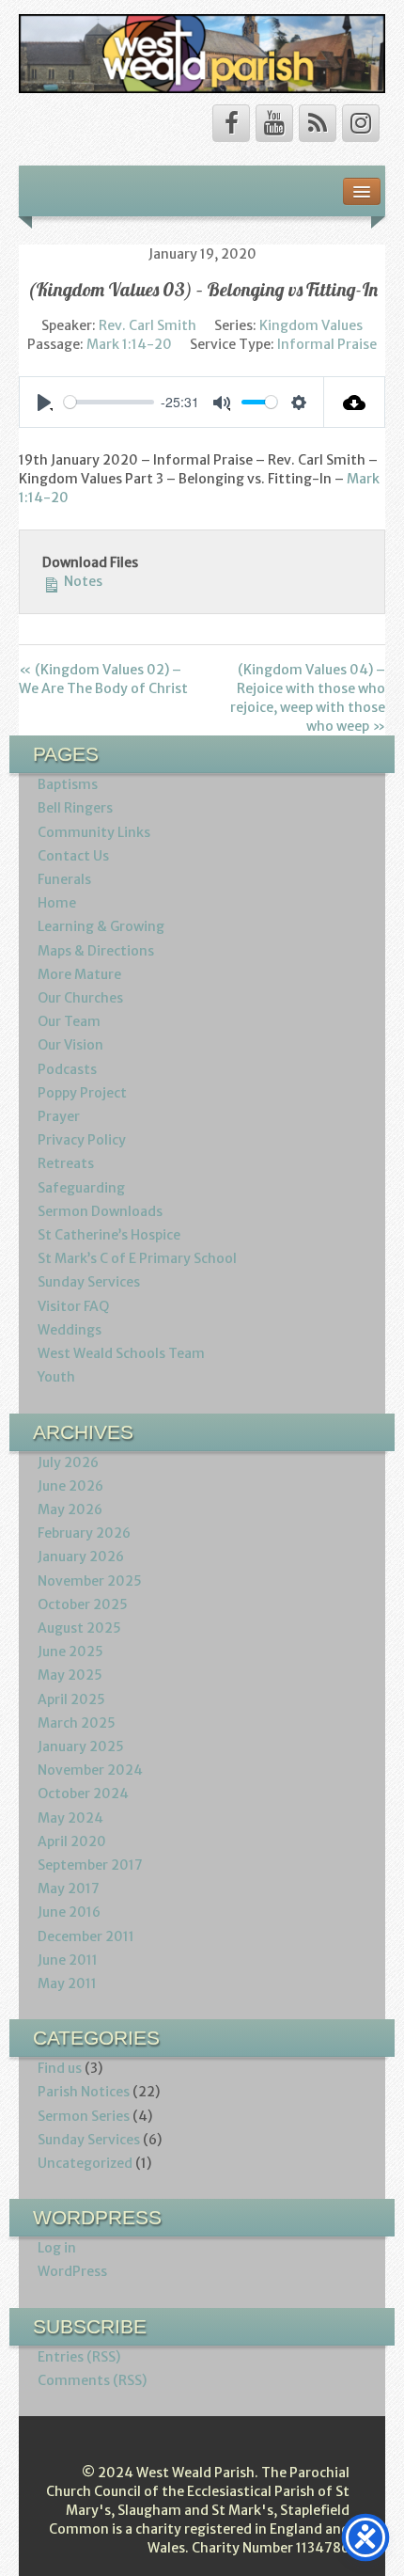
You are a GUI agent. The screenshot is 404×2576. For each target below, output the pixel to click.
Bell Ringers (75, 808)
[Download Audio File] (355, 402)
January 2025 (81, 1746)
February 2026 (84, 1533)
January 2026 (81, 1557)
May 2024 (70, 1818)
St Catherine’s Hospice (109, 1235)
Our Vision (70, 1045)
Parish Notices (84, 2092)
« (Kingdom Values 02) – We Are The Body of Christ (103, 679)
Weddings (70, 1330)
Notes (82, 581)
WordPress (72, 2271)
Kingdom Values (311, 325)
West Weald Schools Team (121, 1353)
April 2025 (71, 1699)
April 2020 (72, 1841)
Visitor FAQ (73, 1306)
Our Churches (80, 998)
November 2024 (90, 1770)
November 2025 (90, 1581)
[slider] (109, 402)
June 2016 (69, 1912)
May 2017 (69, 1889)
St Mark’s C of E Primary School (137, 1258)
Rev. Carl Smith (148, 325)
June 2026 (70, 1486)
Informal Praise (327, 344)
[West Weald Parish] (202, 53)
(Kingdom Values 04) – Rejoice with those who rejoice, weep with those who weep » (308, 698)
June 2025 (70, 1651)
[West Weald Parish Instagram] (361, 123)
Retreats (66, 1163)
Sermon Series (84, 2116)
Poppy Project (82, 1093)
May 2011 (67, 1983)
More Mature (79, 974)
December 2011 (86, 1936)
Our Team (69, 1021)
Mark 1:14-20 (129, 344)
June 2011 (68, 1960)
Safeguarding (81, 1188)
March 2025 (77, 1723)
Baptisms (68, 784)
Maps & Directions (96, 951)
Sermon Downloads (100, 1211)
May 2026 (70, 1509)
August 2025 (79, 1628)
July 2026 (68, 1462)
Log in (57, 2248)
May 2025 (70, 1675)
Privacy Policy (82, 1140)
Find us (60, 2068)
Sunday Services (89, 1282)
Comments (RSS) (92, 2380)
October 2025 (83, 1604)
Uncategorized (85, 2163)
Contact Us (73, 856)
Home (57, 903)
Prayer (59, 1116)
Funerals (64, 879)
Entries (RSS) (79, 2357)
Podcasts (67, 1069)
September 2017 (90, 1865)
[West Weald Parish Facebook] (231, 123)
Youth (56, 1377)
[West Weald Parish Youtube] (274, 123)
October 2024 (83, 1794)
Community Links (94, 832)
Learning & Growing (101, 926)
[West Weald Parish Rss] (318, 123)
